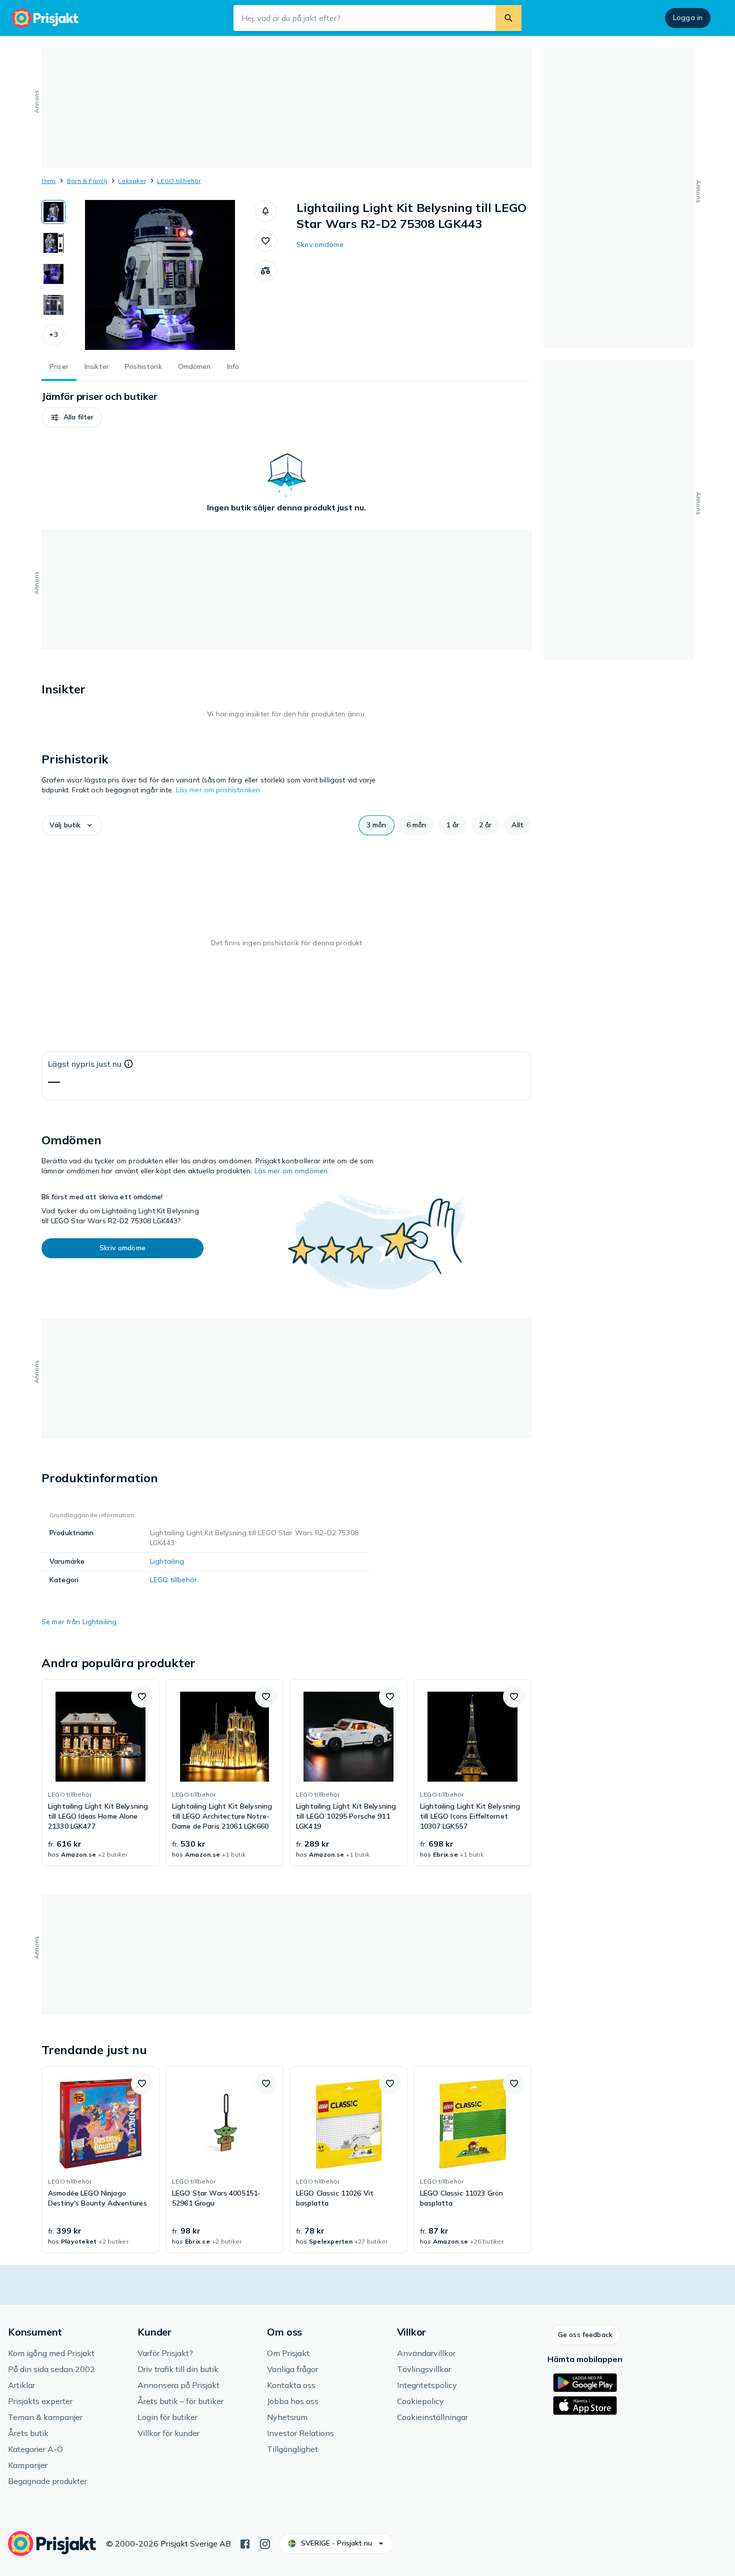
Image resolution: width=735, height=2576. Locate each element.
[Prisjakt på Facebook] (245, 2543)
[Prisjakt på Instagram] (265, 2543)
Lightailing (167, 1561)
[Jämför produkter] (265, 271)
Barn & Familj (87, 181)
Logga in (688, 17)
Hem (49, 181)
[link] (100, 1773)
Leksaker (132, 181)
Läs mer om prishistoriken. (219, 790)
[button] (53, 335)
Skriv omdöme (320, 244)
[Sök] (508, 18)
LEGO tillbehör (179, 181)
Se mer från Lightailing (79, 1622)
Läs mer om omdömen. (292, 1171)
